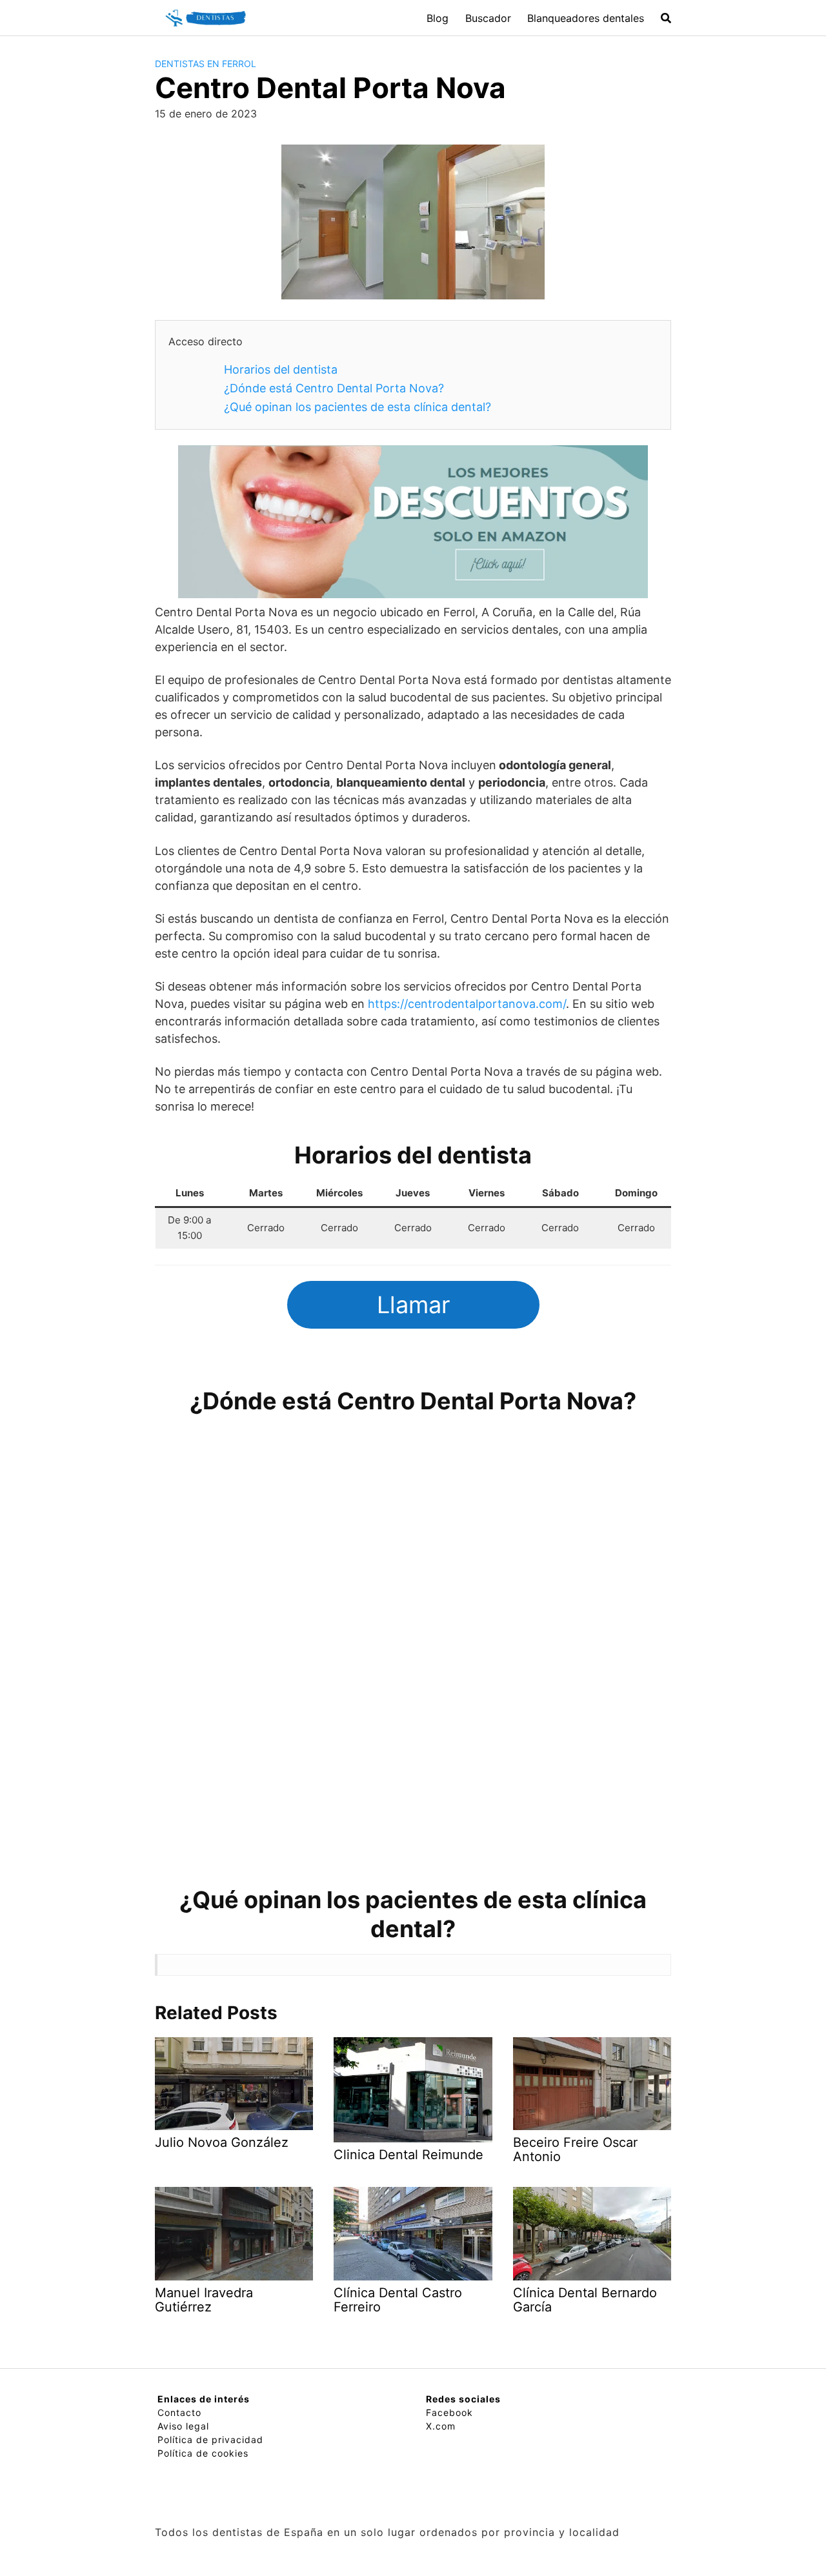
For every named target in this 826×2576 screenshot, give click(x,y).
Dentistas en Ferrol (206, 64)
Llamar (413, 1305)
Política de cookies (203, 2453)
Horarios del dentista (281, 369)
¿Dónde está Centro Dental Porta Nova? (334, 388)
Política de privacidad (210, 2440)
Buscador (488, 18)
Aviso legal (183, 2426)
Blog (438, 18)
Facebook (449, 2412)
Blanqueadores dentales (586, 18)
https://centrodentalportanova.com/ (467, 1004)
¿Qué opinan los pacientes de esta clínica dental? (358, 407)
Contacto (179, 2412)
